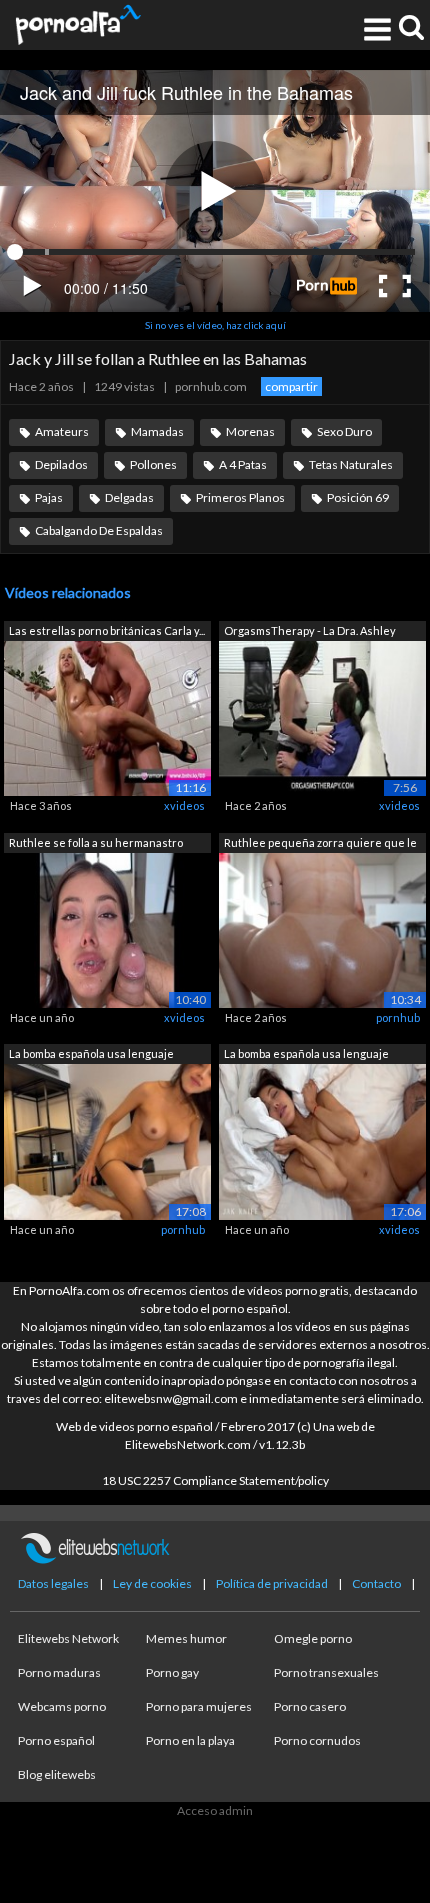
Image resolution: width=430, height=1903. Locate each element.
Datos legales (53, 1583)
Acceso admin (215, 1810)
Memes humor (186, 1638)
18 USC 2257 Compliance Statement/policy (215, 1480)
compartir (291, 386)
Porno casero (310, 1706)
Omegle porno (313, 1638)
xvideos (184, 805)
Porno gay (172, 1672)
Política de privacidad (272, 1583)
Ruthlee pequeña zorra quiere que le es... (320, 844)
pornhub (398, 1017)
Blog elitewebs (57, 1774)
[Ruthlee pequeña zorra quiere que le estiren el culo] (322, 928)
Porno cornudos (317, 1740)
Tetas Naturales (351, 464)
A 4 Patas (243, 464)
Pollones (153, 464)
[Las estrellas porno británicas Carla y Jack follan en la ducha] (107, 717)
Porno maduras (59, 1672)
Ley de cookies (152, 1583)
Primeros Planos (240, 497)
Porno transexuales (326, 1672)
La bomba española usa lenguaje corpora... (91, 1055)
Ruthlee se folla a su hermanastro (96, 842)
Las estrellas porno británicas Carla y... (107, 630)
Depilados (61, 464)
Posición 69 (358, 497)
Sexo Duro (344, 431)
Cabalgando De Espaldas (99, 530)
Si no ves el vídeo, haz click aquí (215, 325)
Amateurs (62, 431)
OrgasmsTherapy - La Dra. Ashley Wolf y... (310, 632)
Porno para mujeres (199, 1706)
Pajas (49, 497)
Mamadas (157, 431)
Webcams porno (62, 1706)
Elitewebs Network (68, 1638)
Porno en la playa (190, 1740)
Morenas (250, 431)
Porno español (56, 1740)
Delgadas (129, 497)
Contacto (376, 1583)
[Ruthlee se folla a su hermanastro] (107, 928)
